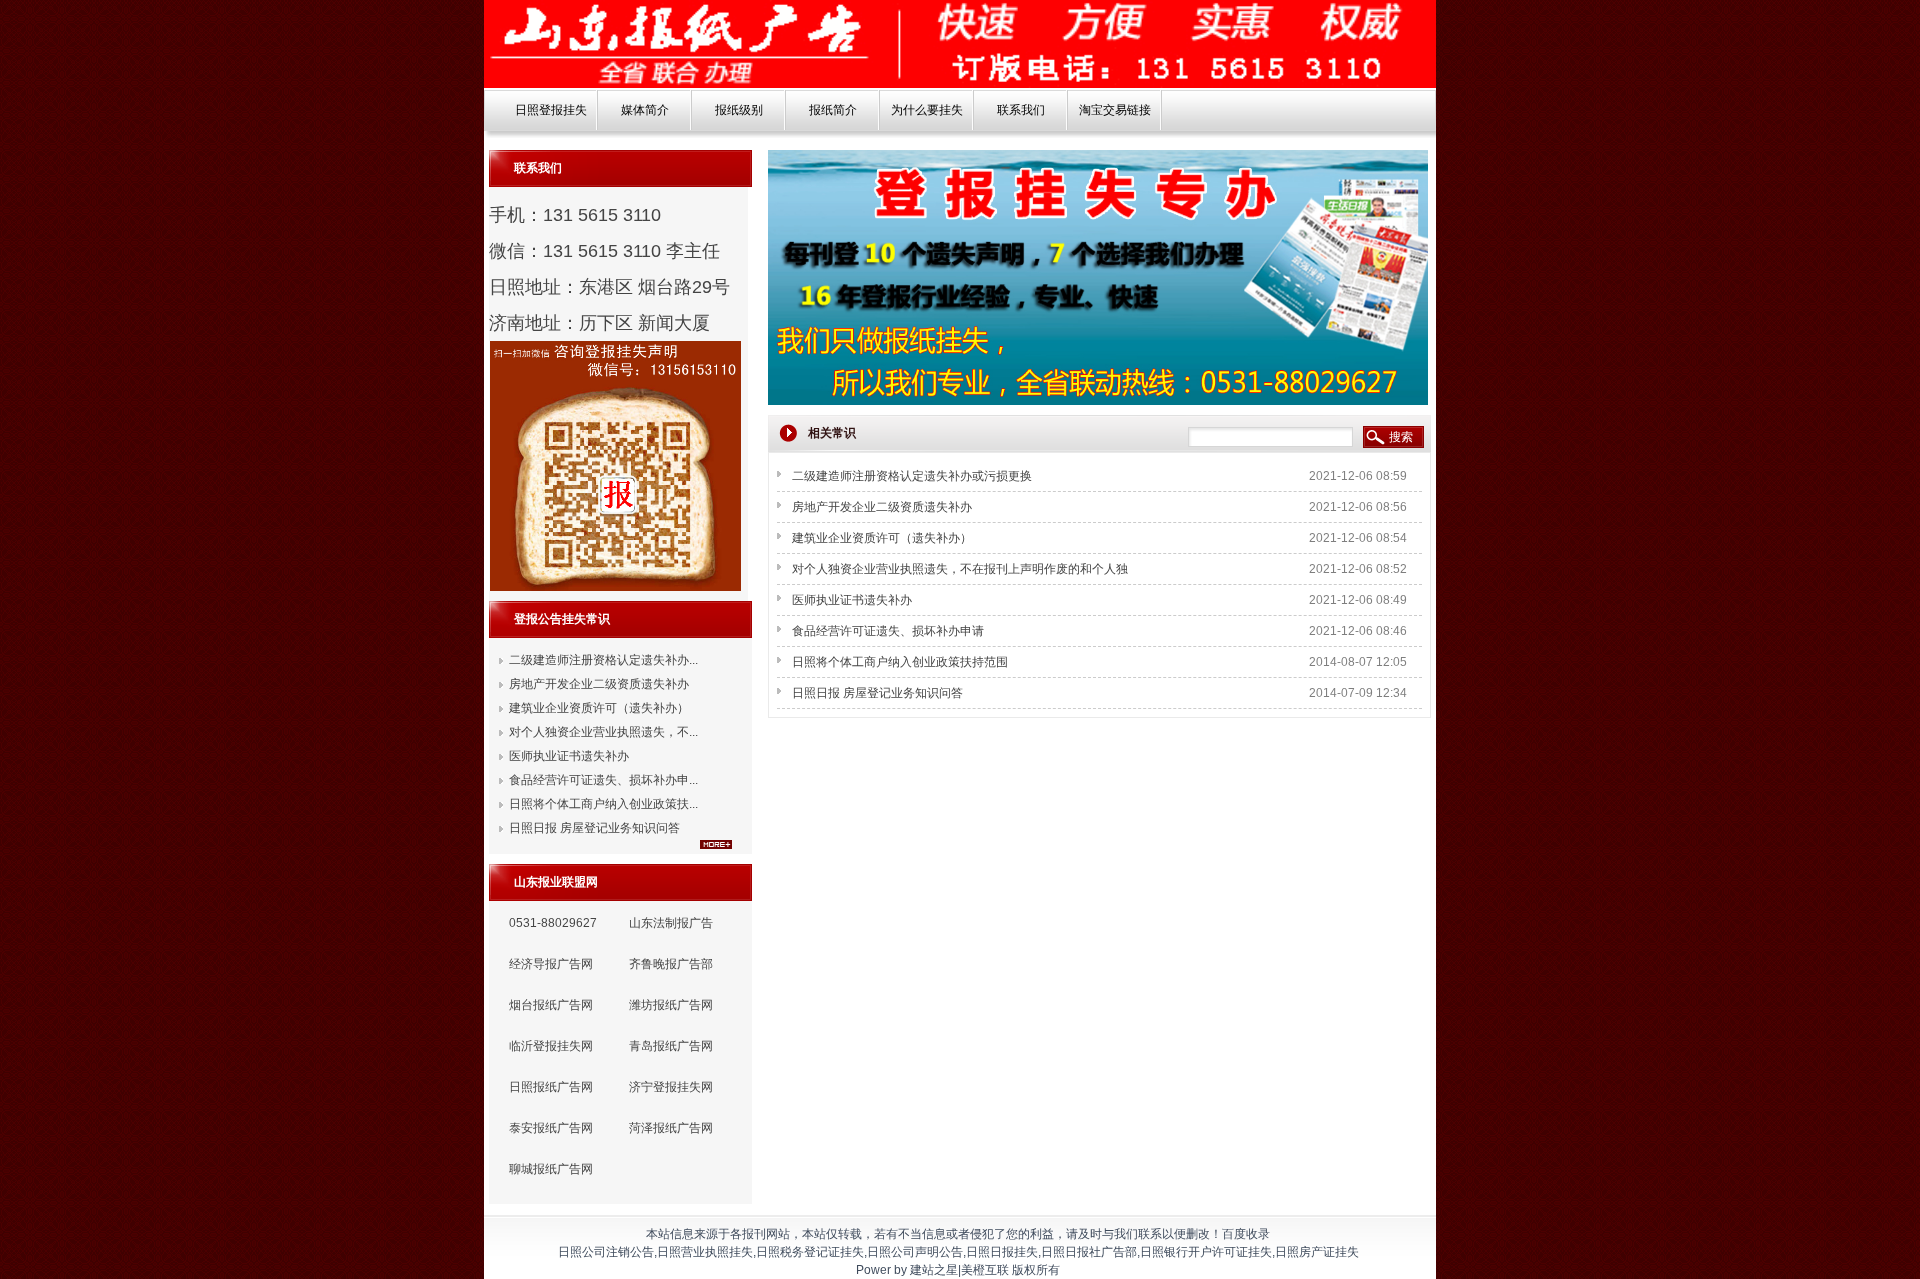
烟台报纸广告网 (551, 1005)
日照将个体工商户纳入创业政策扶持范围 (900, 662)
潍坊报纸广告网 (671, 1005)
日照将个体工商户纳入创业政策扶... (603, 804)
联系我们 (1021, 110)
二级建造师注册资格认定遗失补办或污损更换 (912, 476)
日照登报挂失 (551, 110)
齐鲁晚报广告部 (671, 964)
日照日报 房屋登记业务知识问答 (594, 828)
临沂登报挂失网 (551, 1046)
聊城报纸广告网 (551, 1169)
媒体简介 (645, 110)
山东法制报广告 (671, 923)
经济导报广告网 (551, 964)
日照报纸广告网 (551, 1087)
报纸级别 (739, 110)
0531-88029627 (553, 923)
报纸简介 (833, 110)
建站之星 (934, 1270)
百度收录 (1246, 1234)
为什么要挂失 (927, 110)
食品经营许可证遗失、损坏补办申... (603, 780)
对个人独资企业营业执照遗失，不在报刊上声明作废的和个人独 (960, 569)
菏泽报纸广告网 (671, 1128)
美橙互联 (985, 1270)
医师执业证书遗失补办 (569, 756)
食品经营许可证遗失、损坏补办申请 (888, 631)
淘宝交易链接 (1115, 110)
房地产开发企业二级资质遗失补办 (599, 684)
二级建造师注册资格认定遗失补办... (603, 660)
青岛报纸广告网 (671, 1046)
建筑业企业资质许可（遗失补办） (599, 708)
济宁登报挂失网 (671, 1087)
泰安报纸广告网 (551, 1128)
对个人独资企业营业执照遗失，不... (603, 732)
